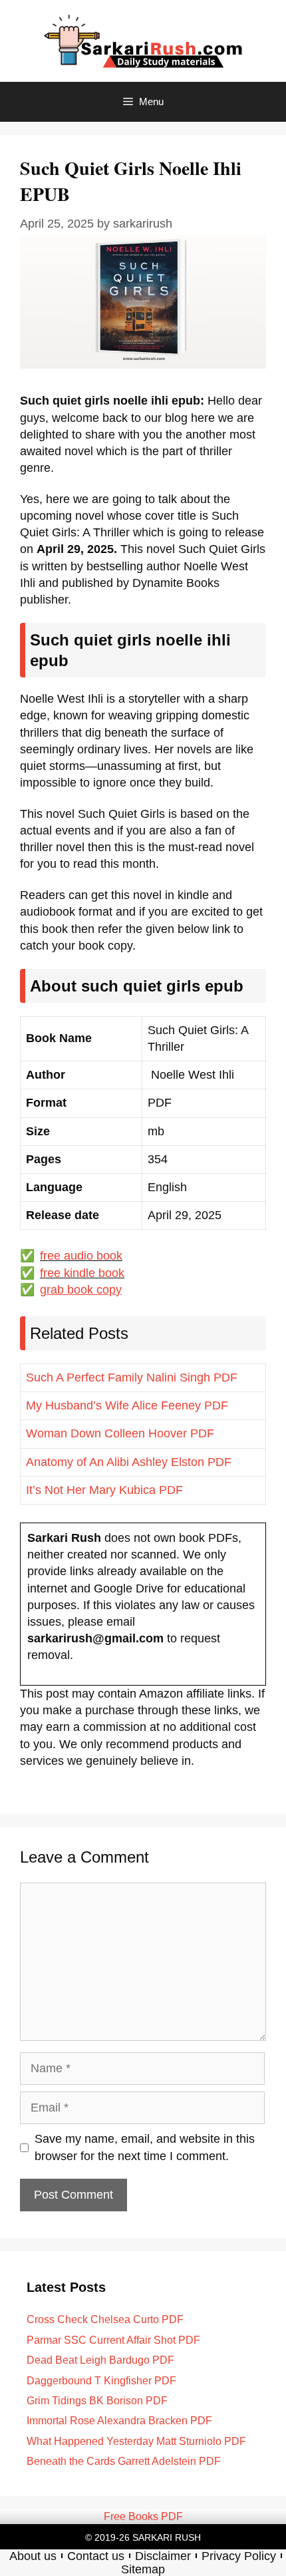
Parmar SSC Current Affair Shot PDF (113, 2340)
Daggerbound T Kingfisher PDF (101, 2381)
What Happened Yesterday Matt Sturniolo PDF (136, 2441)
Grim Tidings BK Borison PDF (97, 2401)
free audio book (81, 1256)
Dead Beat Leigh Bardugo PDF (100, 2360)
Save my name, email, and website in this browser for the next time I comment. (145, 2147)
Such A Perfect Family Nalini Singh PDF (132, 1378)
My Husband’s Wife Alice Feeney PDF (127, 1405)
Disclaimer (163, 2556)
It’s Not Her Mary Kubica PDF (104, 1490)
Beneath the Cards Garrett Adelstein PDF (124, 2461)
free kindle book (82, 1273)
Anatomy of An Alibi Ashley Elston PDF (129, 1462)
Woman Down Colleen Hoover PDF (120, 1433)
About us (33, 2556)
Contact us (96, 2556)
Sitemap (143, 2569)
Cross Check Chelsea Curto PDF (105, 2319)
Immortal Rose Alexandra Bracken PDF (119, 2421)
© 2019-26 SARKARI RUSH (143, 2537)
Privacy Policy (239, 2556)
